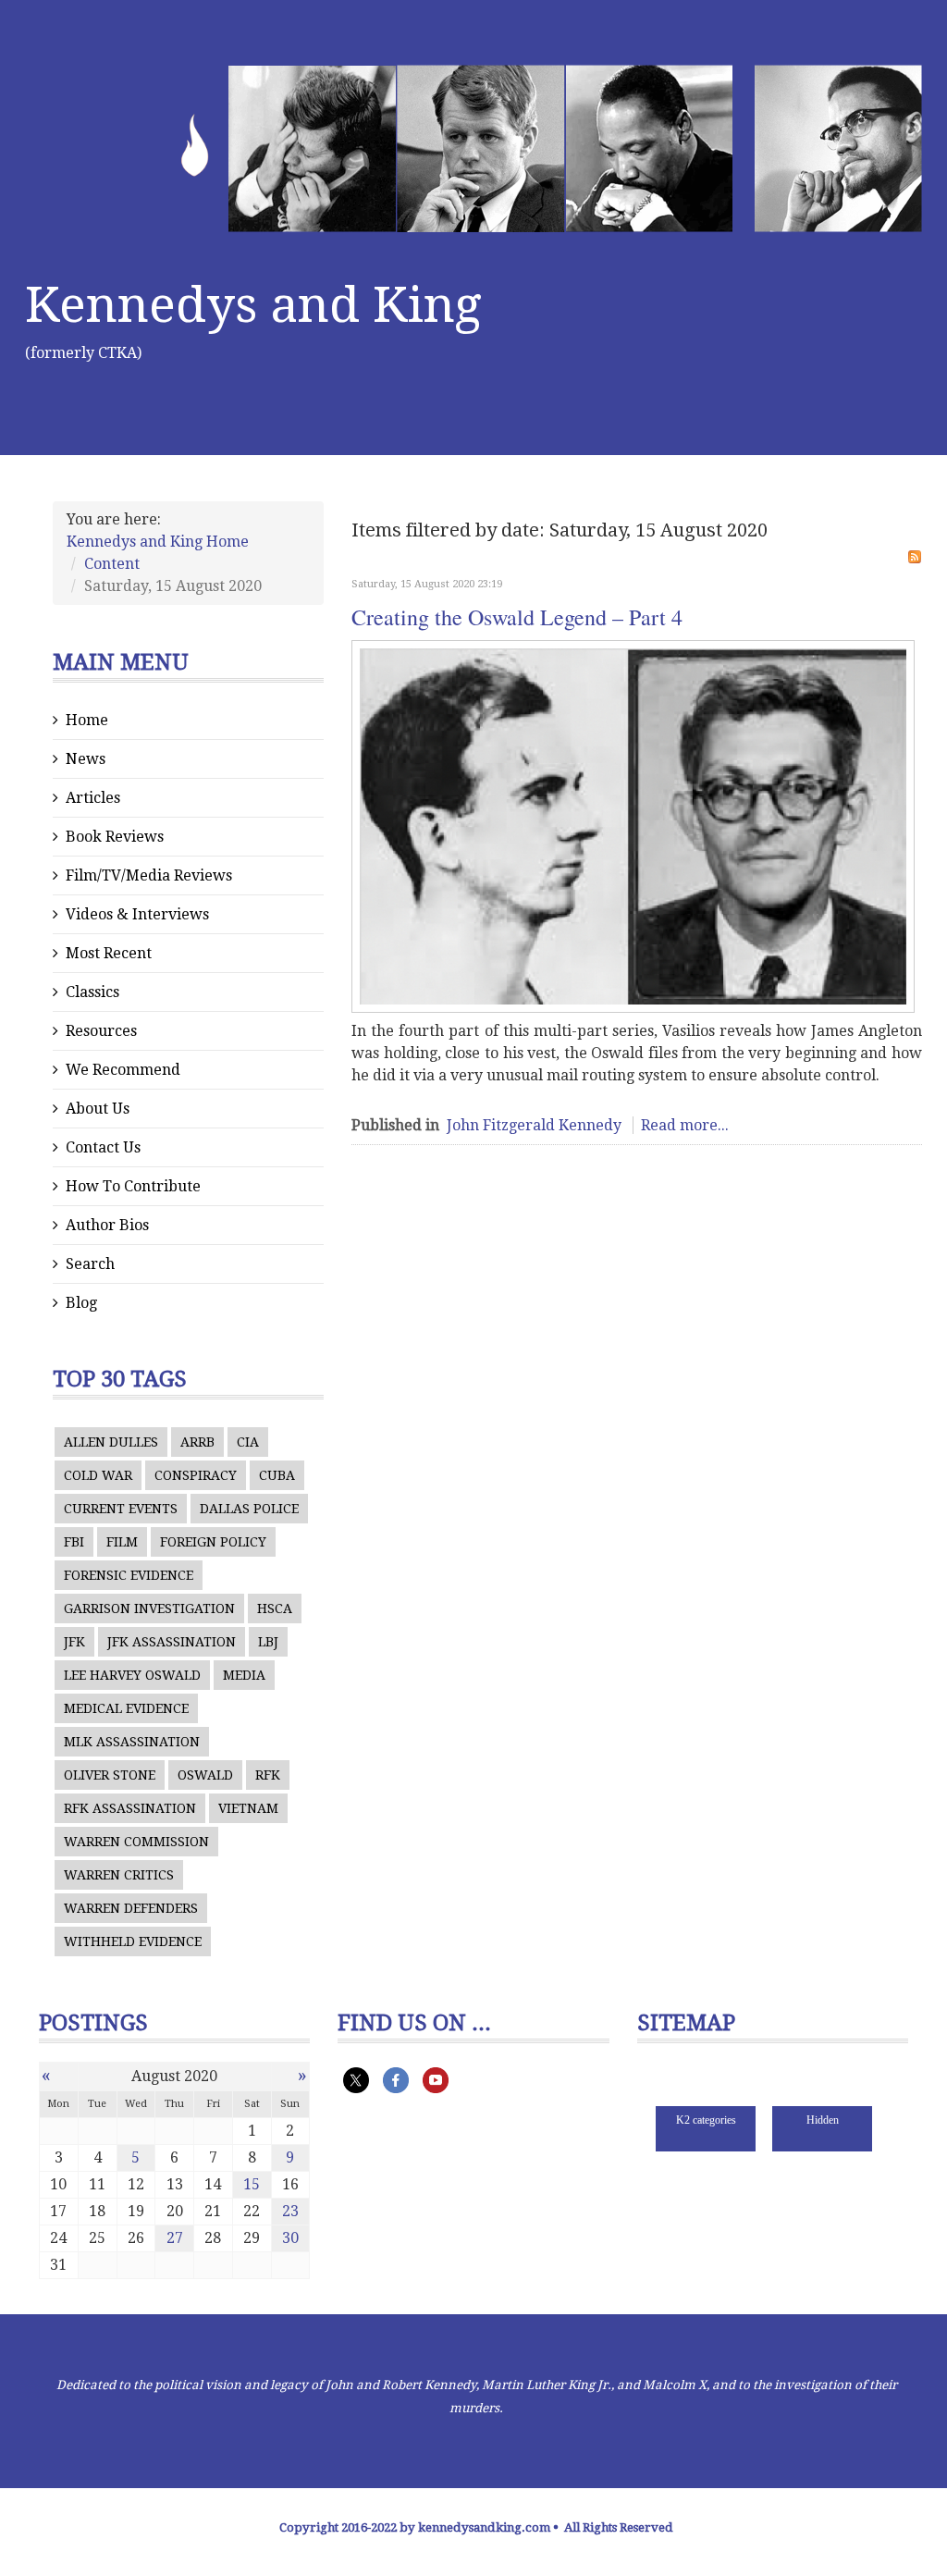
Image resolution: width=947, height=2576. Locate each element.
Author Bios (107, 1225)
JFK (74, 1642)
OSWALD (205, 1775)
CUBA (277, 1475)
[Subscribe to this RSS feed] (915, 557)
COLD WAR (98, 1475)
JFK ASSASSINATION (172, 1642)
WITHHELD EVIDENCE (133, 1941)
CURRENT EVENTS (121, 1509)
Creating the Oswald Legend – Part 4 (517, 617)
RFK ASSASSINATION (130, 1808)
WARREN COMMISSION (136, 1842)
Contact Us (103, 1147)
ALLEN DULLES (111, 1442)
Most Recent (109, 953)
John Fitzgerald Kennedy (534, 1125)
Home (87, 720)
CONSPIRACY (196, 1475)
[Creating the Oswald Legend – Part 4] (633, 826)
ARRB (197, 1442)
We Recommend (123, 1070)
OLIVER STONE (110, 1775)
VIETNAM (248, 1808)
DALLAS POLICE (249, 1509)
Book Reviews (115, 837)
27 (175, 2238)
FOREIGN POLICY (213, 1542)
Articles (93, 798)
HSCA (275, 1608)
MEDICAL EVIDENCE (126, 1708)
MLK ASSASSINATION (132, 1742)
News (86, 759)
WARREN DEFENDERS (131, 1908)
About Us (98, 1109)
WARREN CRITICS (119, 1875)
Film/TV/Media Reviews (149, 875)
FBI (74, 1542)
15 (252, 2184)
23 (290, 2211)
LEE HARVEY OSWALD (132, 1675)
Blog (81, 1303)
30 (290, 2238)
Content (112, 564)
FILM (122, 1542)
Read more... (685, 1125)
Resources (101, 1031)
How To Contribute (133, 1186)
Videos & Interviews (137, 914)
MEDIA (244, 1675)
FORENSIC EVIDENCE (129, 1575)
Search (90, 1264)
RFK (268, 1775)
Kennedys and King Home (158, 542)
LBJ (268, 1642)
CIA (248, 1442)
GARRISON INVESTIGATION (149, 1608)
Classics (92, 992)
